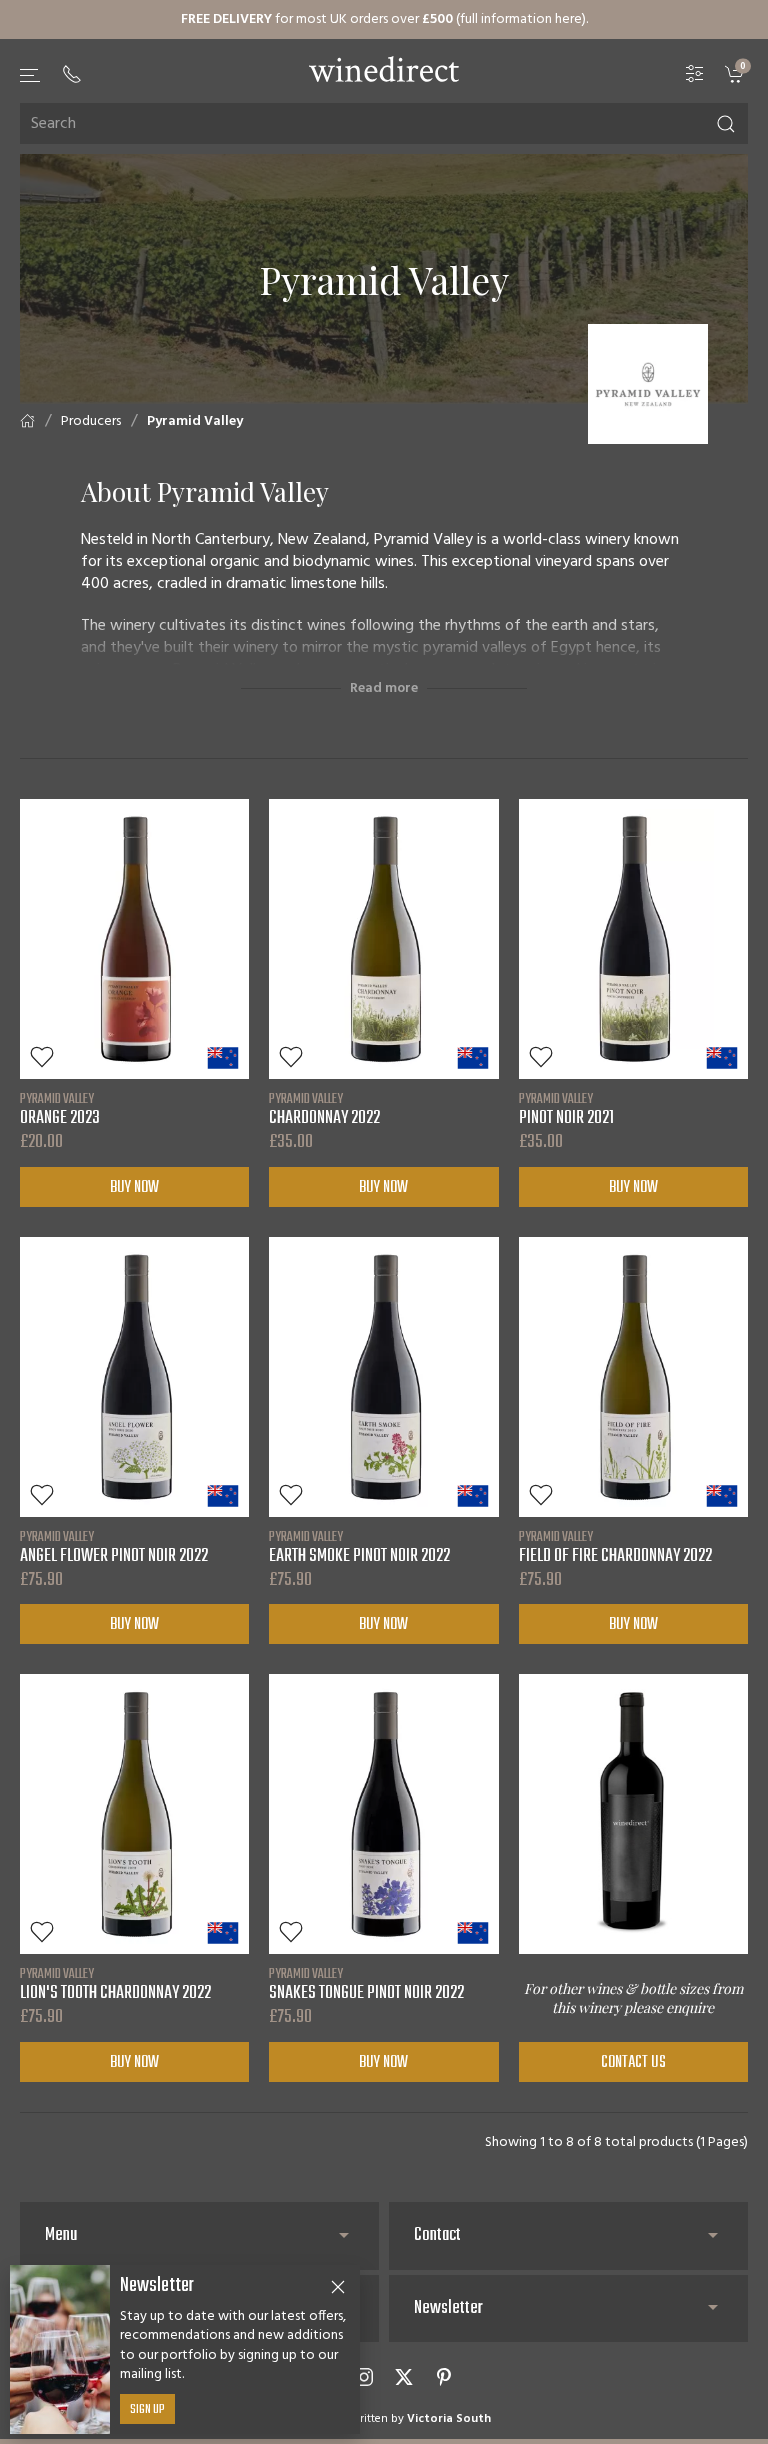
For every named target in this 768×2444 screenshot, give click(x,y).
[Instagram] (364, 2377)
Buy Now (134, 1188)
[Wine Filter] (695, 74)
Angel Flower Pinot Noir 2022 (114, 1547)
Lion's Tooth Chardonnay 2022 (115, 1984)
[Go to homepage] (384, 69)
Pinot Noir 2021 (566, 1109)
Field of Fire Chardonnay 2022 (615, 1547)
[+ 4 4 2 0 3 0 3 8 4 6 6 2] (72, 74)
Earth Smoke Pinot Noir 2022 (359, 1547)
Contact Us (633, 2063)
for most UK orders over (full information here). (384, 19)
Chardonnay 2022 (324, 1109)
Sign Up (147, 2410)
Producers (91, 421)
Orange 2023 (60, 1109)
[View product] (134, 939)
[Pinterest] (444, 2377)
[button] (31, 75)
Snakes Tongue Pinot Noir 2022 (366, 1984)
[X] (404, 2377)
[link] (736, 74)
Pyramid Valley (195, 421)
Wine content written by (384, 2419)
